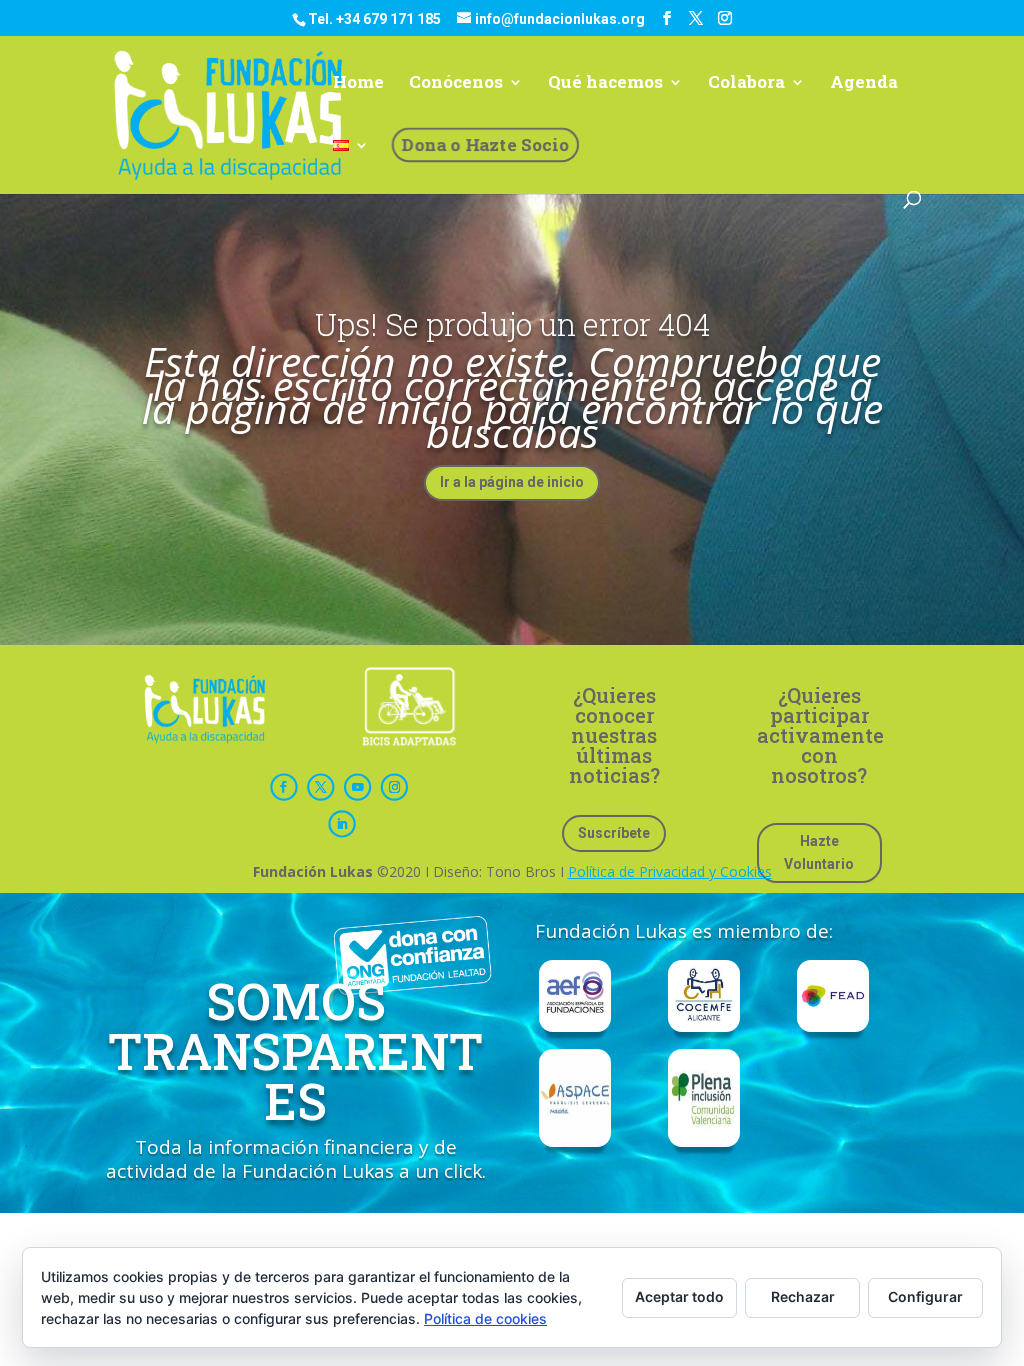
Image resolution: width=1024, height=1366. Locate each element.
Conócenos (456, 84)
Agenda (864, 84)
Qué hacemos (605, 84)
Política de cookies (485, 1318)
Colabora (746, 84)
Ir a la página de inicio (512, 482)
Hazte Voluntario (819, 853)
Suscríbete (614, 833)
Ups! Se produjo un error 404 (512, 324)
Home (358, 84)
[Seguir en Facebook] (284, 787)
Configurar (925, 1296)
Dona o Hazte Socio (485, 144)
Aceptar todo (679, 1296)
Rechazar (803, 1296)
